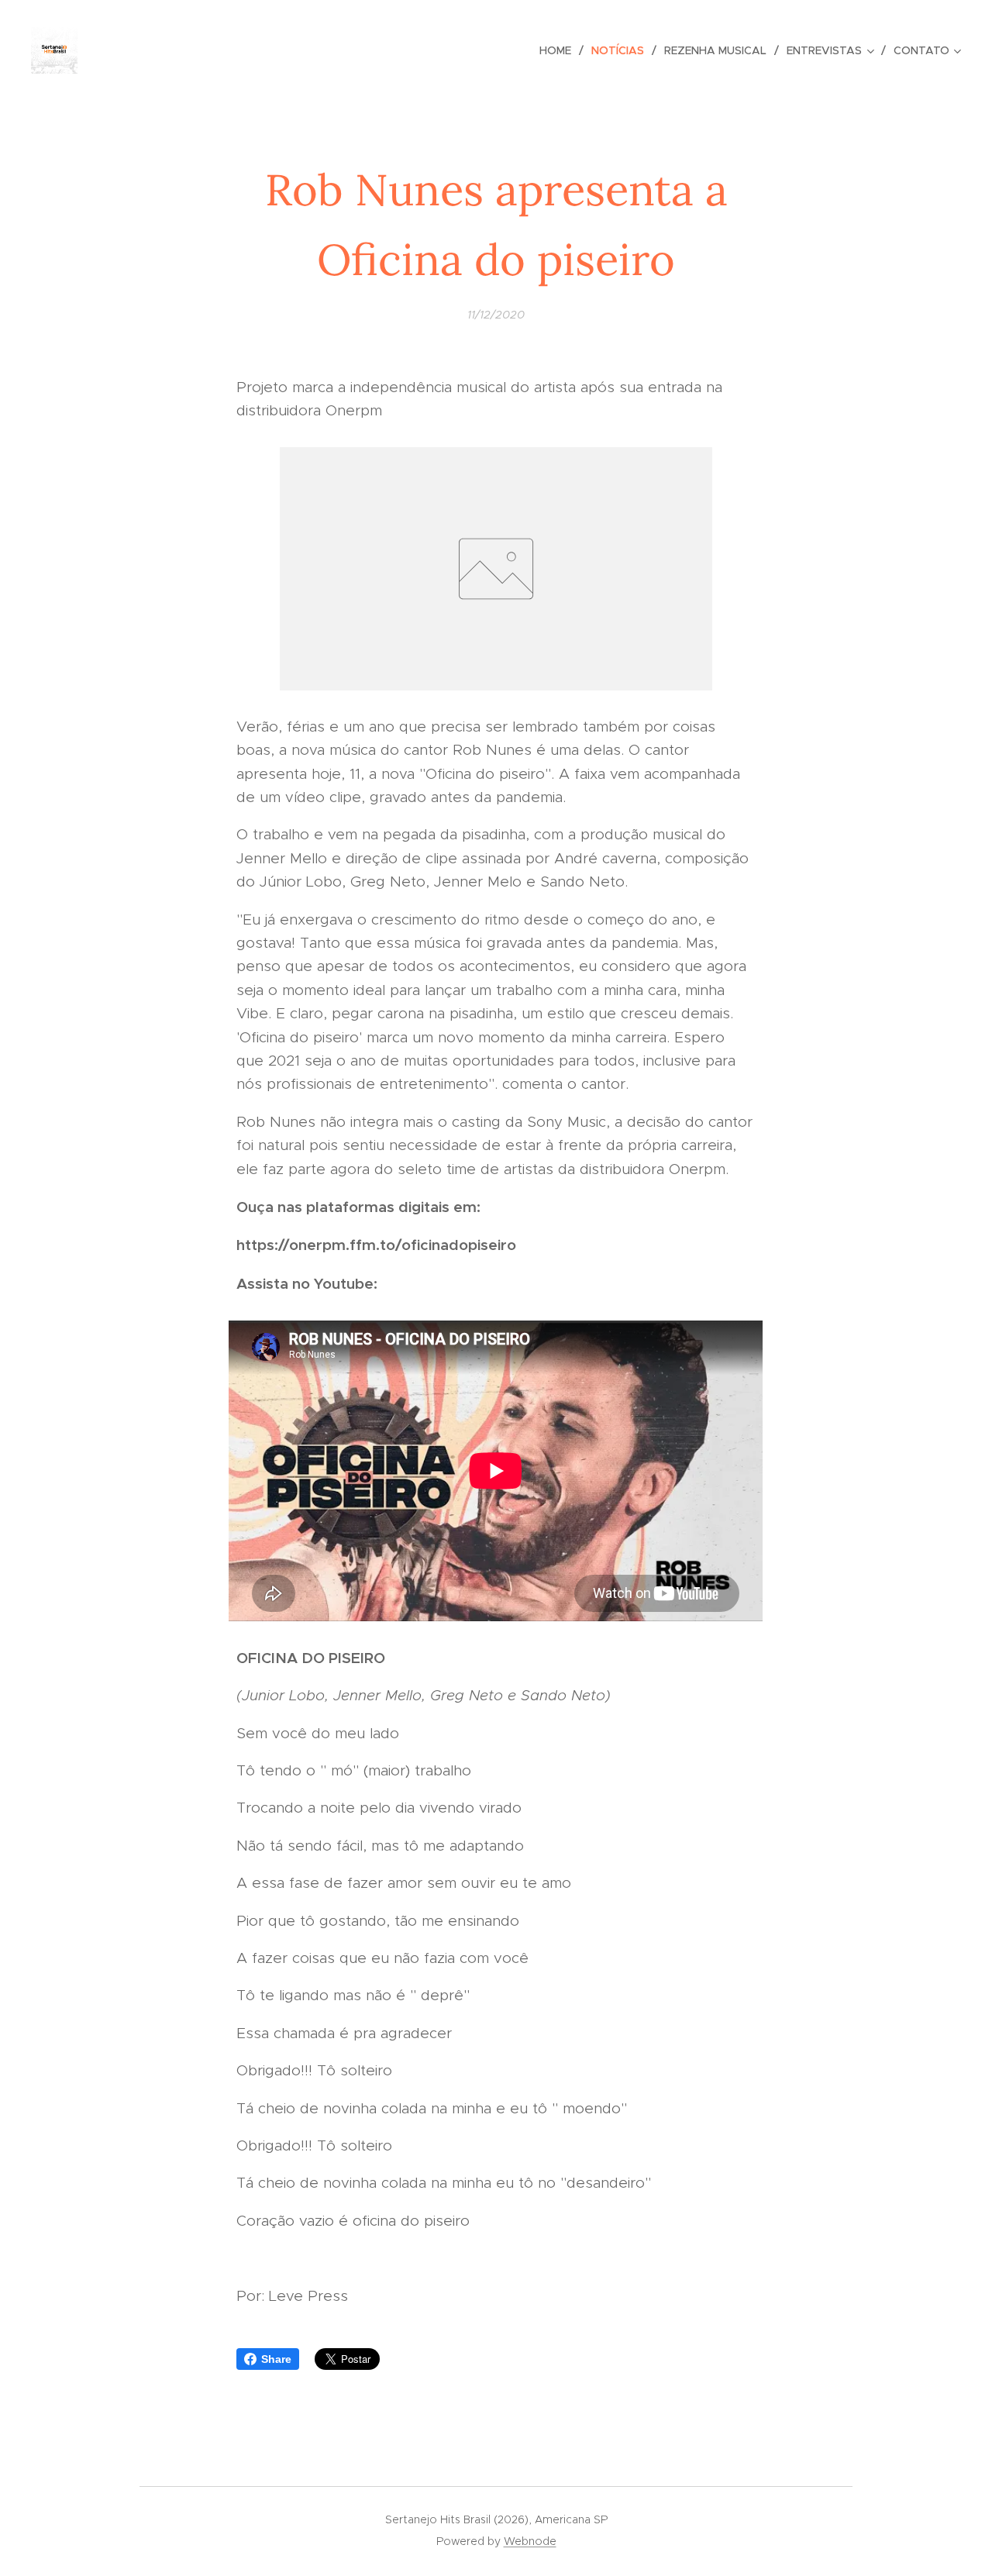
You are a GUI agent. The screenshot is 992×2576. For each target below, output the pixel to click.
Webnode (530, 2541)
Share (276, 2359)
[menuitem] (560, 50)
